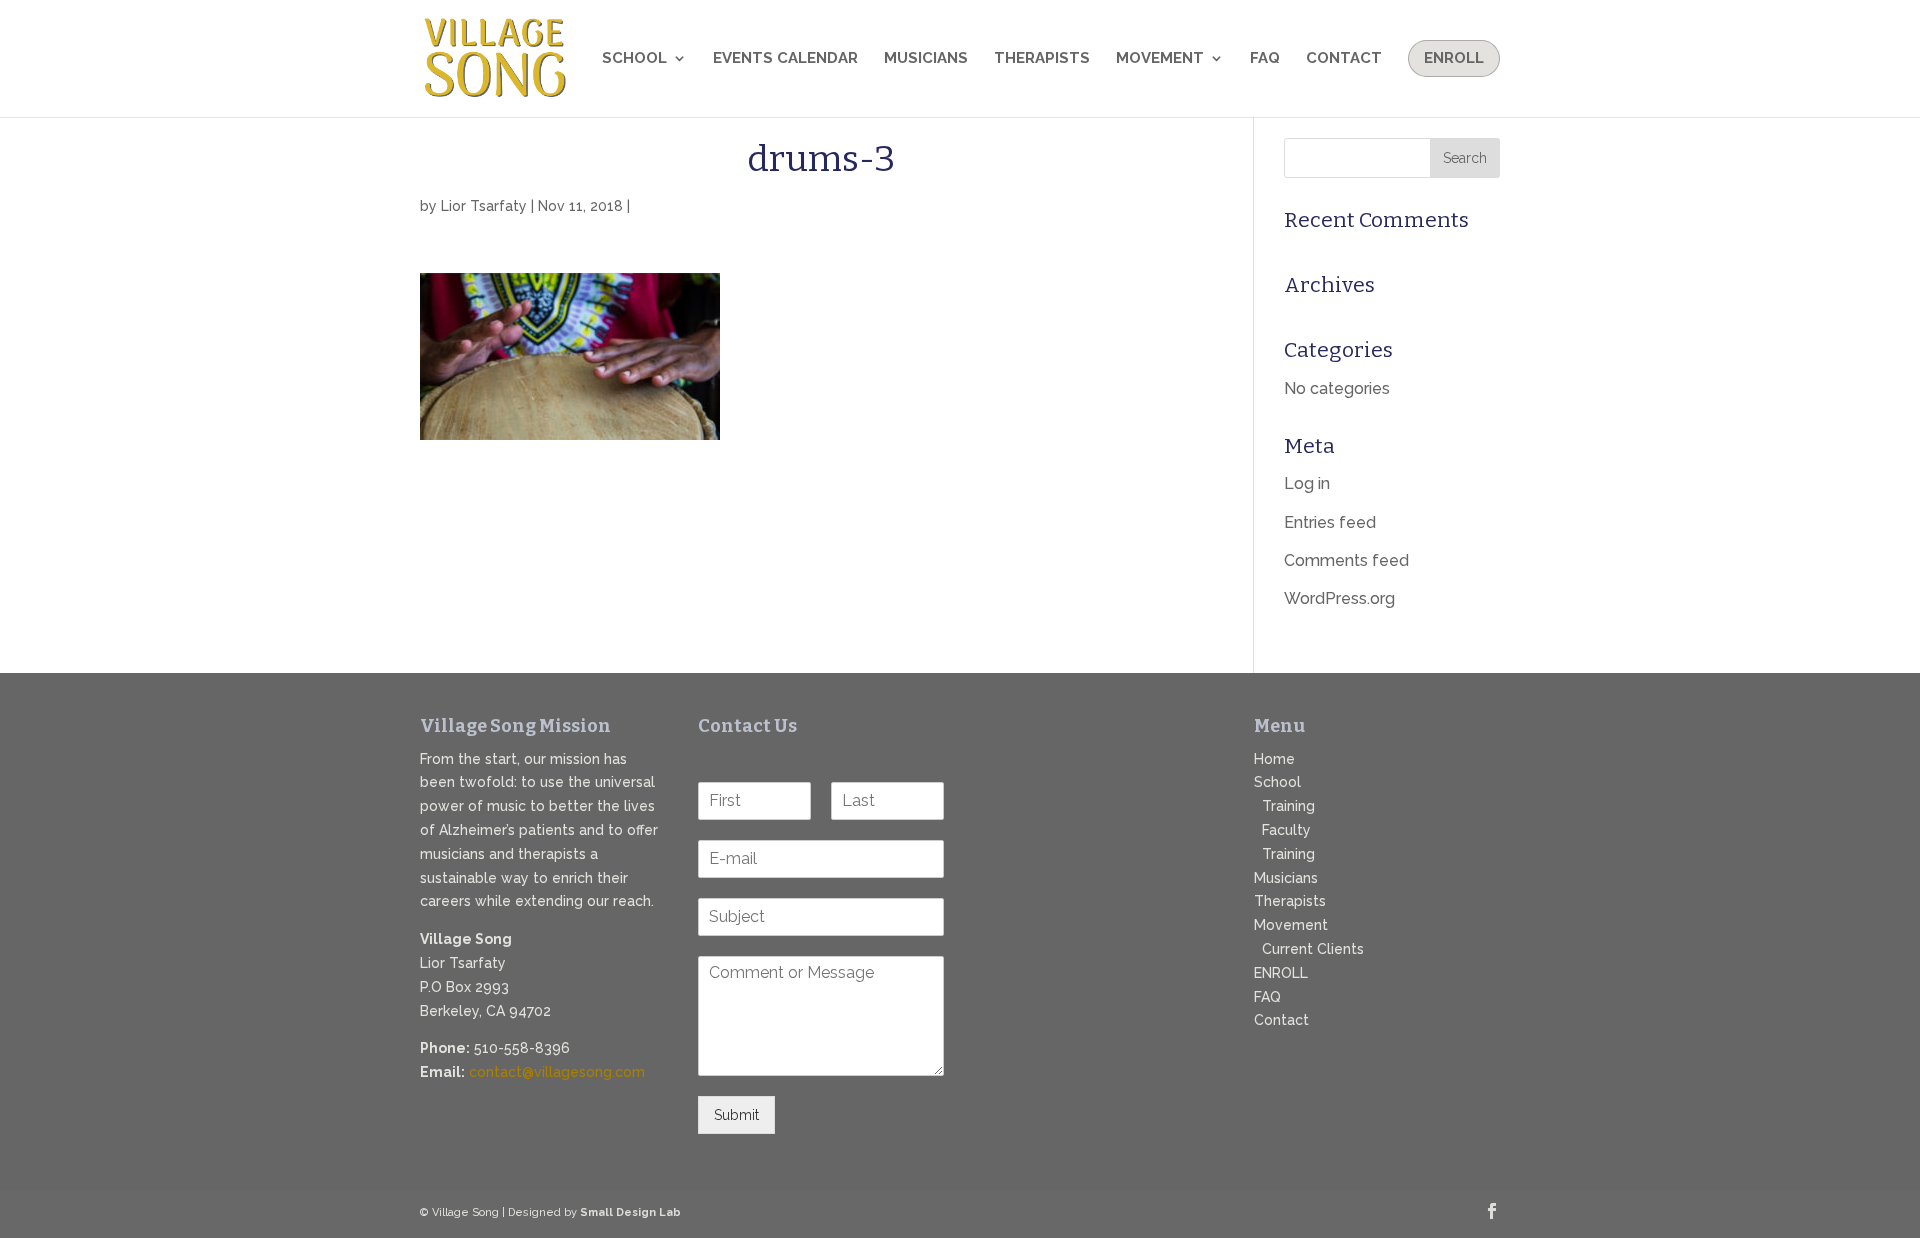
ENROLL (1281, 973)
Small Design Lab (630, 1212)
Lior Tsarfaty (484, 206)
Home (1274, 759)
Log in (1307, 483)
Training (1288, 806)
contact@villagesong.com (557, 1072)
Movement (1160, 59)
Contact (1344, 59)
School (634, 59)
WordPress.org (1339, 598)
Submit (736, 1115)
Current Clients (1313, 949)
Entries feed (1330, 522)
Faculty (1286, 830)
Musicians (926, 59)
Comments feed (1346, 560)
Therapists (1042, 59)
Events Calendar (785, 59)
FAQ (1265, 59)
